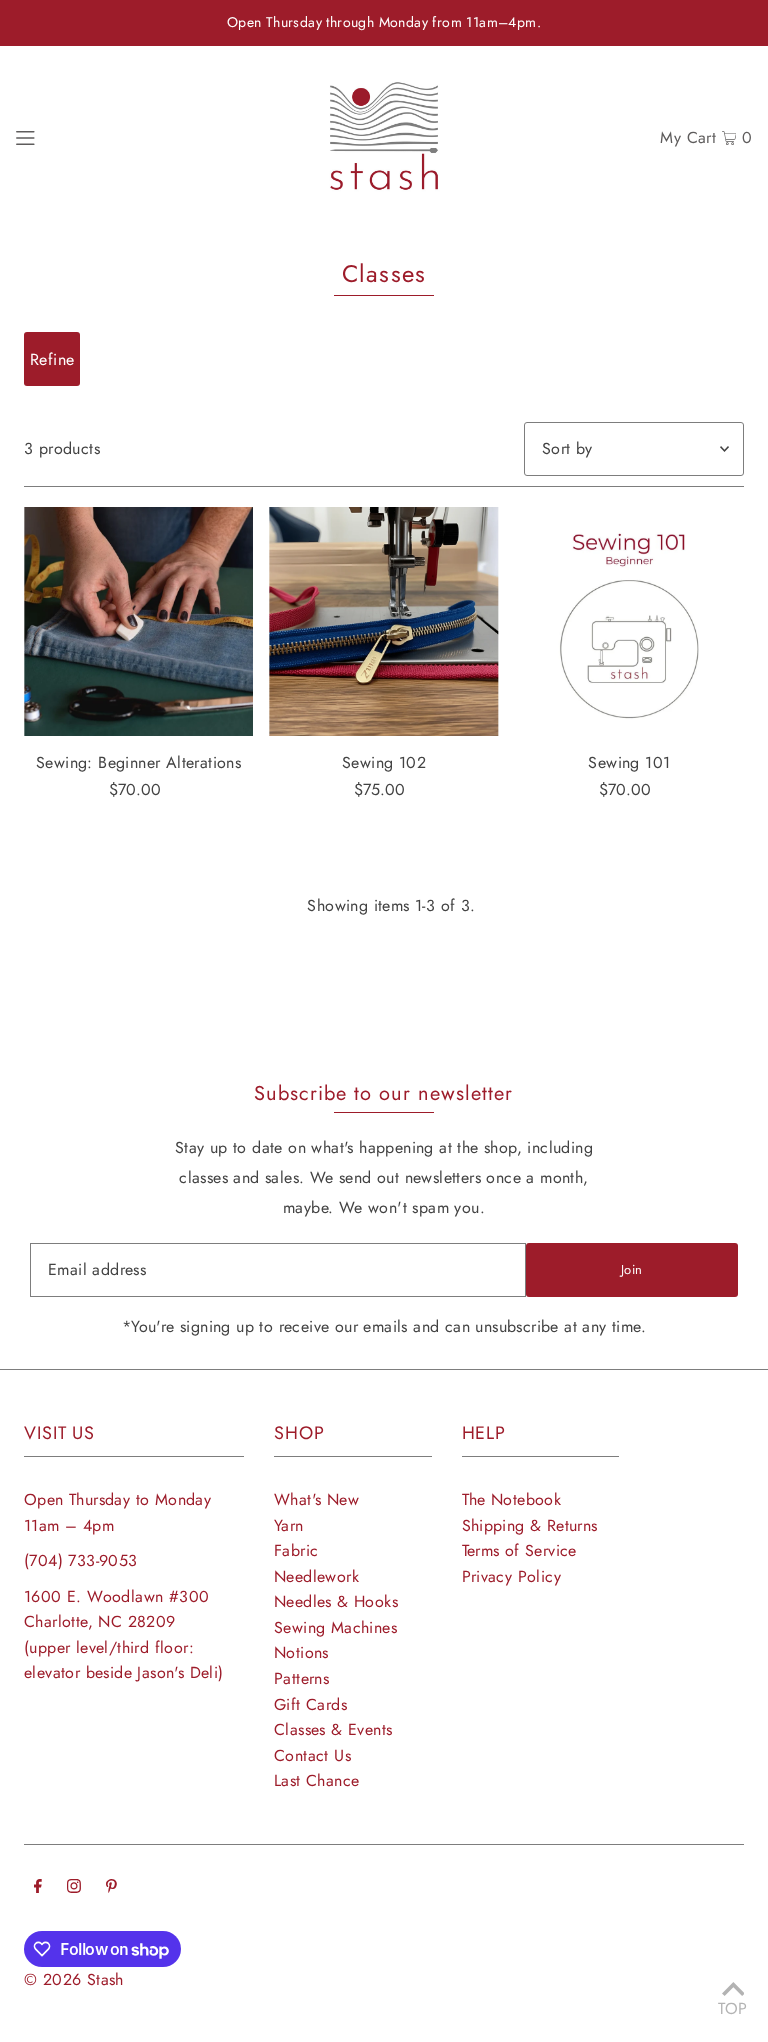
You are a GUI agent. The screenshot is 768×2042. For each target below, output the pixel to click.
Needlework (316, 1576)
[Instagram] (74, 1888)
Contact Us (312, 1755)
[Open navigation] (25, 136)
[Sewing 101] (629, 621)
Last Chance (316, 1780)
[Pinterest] (111, 1888)
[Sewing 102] (383, 621)
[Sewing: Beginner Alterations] (138, 621)
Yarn (289, 1525)
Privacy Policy (512, 1576)
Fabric (296, 1550)
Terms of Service (519, 1550)
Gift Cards (310, 1704)
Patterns (301, 1678)
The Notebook (512, 1499)
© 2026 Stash (74, 1979)
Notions (301, 1652)
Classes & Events (333, 1729)
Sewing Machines (335, 1627)
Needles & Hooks (336, 1601)
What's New (316, 1499)
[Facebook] (38, 1888)
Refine (52, 359)
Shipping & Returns (530, 1525)
